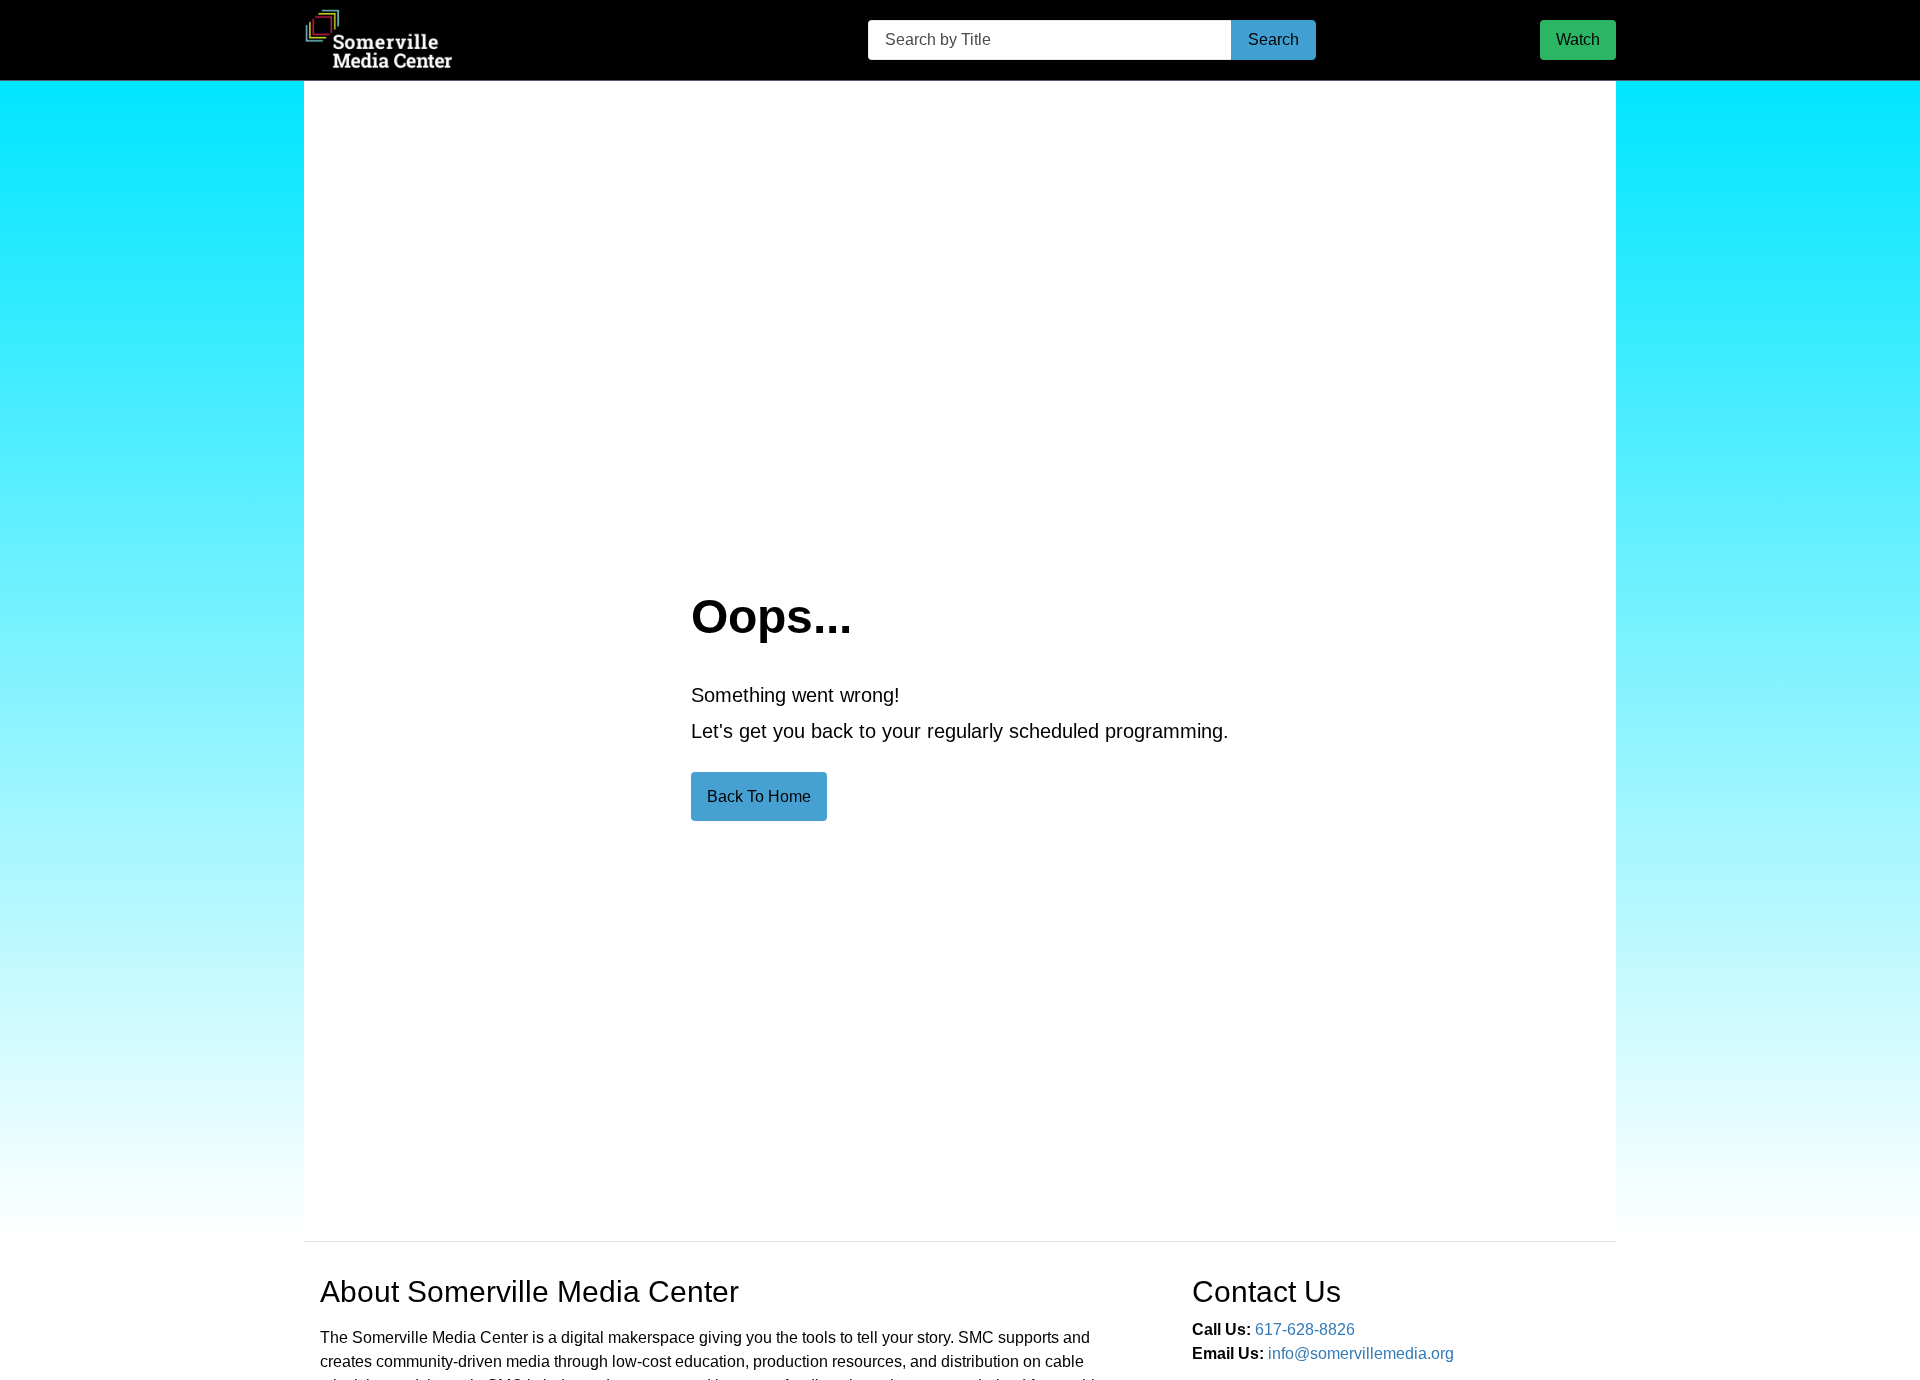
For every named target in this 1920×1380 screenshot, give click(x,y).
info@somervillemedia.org (1361, 1353)
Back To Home (759, 796)
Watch (1578, 39)
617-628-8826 (1305, 1329)
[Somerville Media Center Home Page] (474, 40)
